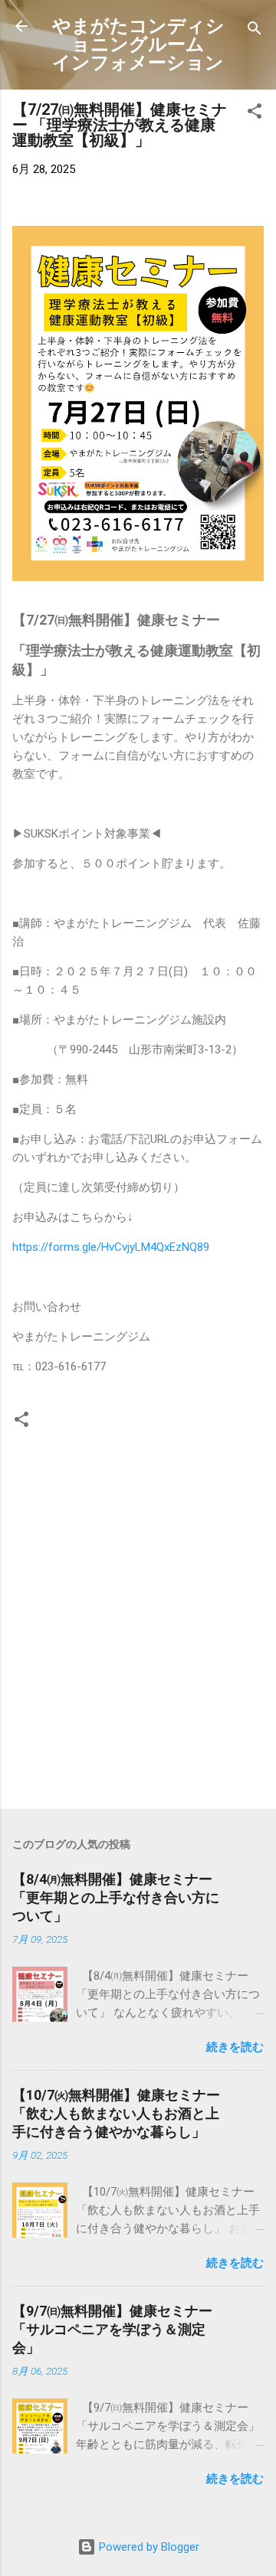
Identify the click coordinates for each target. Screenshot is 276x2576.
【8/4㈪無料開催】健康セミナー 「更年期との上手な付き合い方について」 (121, 1897)
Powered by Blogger (148, 2547)
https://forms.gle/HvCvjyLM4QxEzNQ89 (111, 1247)
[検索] (255, 31)
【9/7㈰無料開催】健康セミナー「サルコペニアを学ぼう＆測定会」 (112, 2329)
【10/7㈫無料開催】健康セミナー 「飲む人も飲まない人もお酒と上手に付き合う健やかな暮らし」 (116, 2113)
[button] (255, 114)
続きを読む (235, 2047)
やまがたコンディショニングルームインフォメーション (138, 44)
